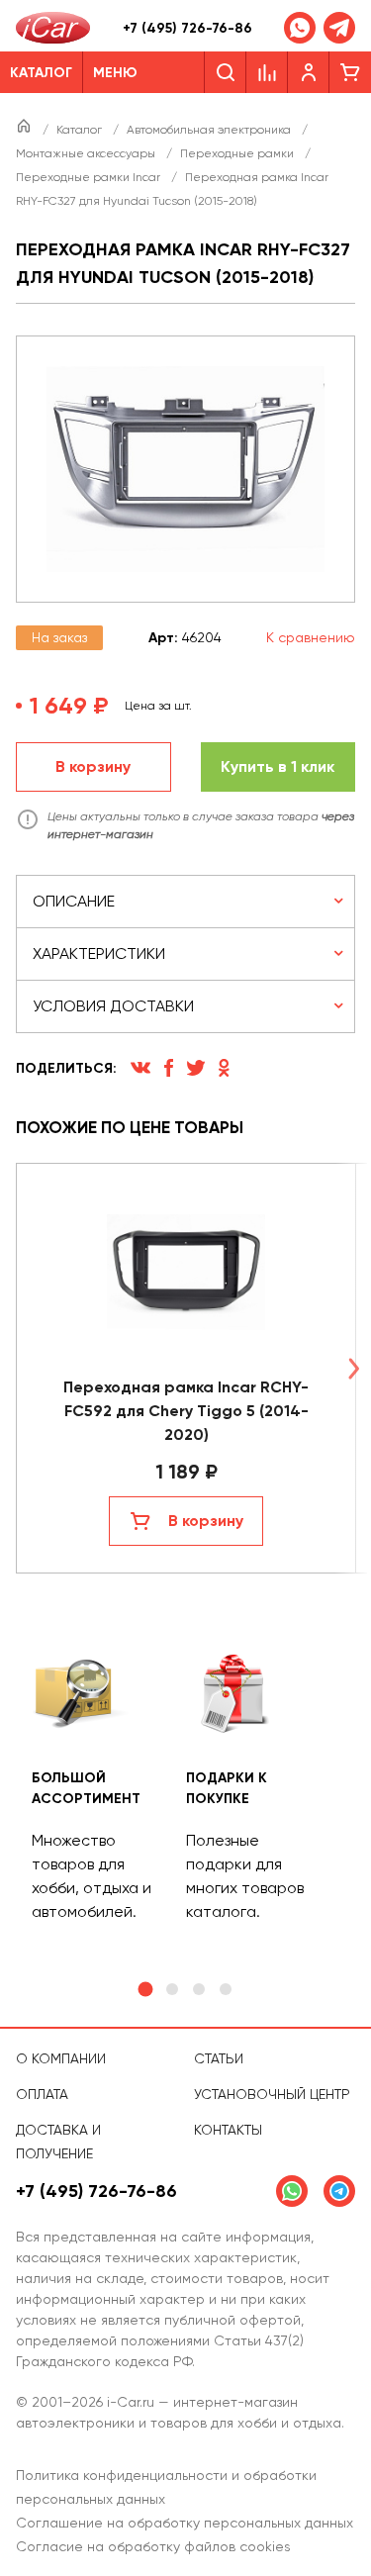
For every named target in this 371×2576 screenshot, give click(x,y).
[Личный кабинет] (309, 72)
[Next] (353, 1368)
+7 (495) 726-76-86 (187, 28)
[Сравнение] (267, 72)
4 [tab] (226, 1989)
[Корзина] (350, 72)
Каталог (81, 130)
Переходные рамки (238, 153)
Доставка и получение (58, 2142)
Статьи (219, 2058)
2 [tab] (172, 1989)
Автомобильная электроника (210, 130)
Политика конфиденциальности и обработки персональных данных (166, 2487)
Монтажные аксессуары (87, 153)
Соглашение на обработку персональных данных (185, 2523)
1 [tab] (146, 1990)
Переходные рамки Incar (90, 177)
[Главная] (25, 130)
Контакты (228, 2130)
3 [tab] (199, 1989)
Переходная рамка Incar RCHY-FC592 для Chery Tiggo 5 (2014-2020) (186, 1411)
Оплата (42, 2094)
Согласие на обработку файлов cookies (153, 2546)
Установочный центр (272, 2094)
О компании (61, 2058)
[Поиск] (225, 72)
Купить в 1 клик (278, 766)
